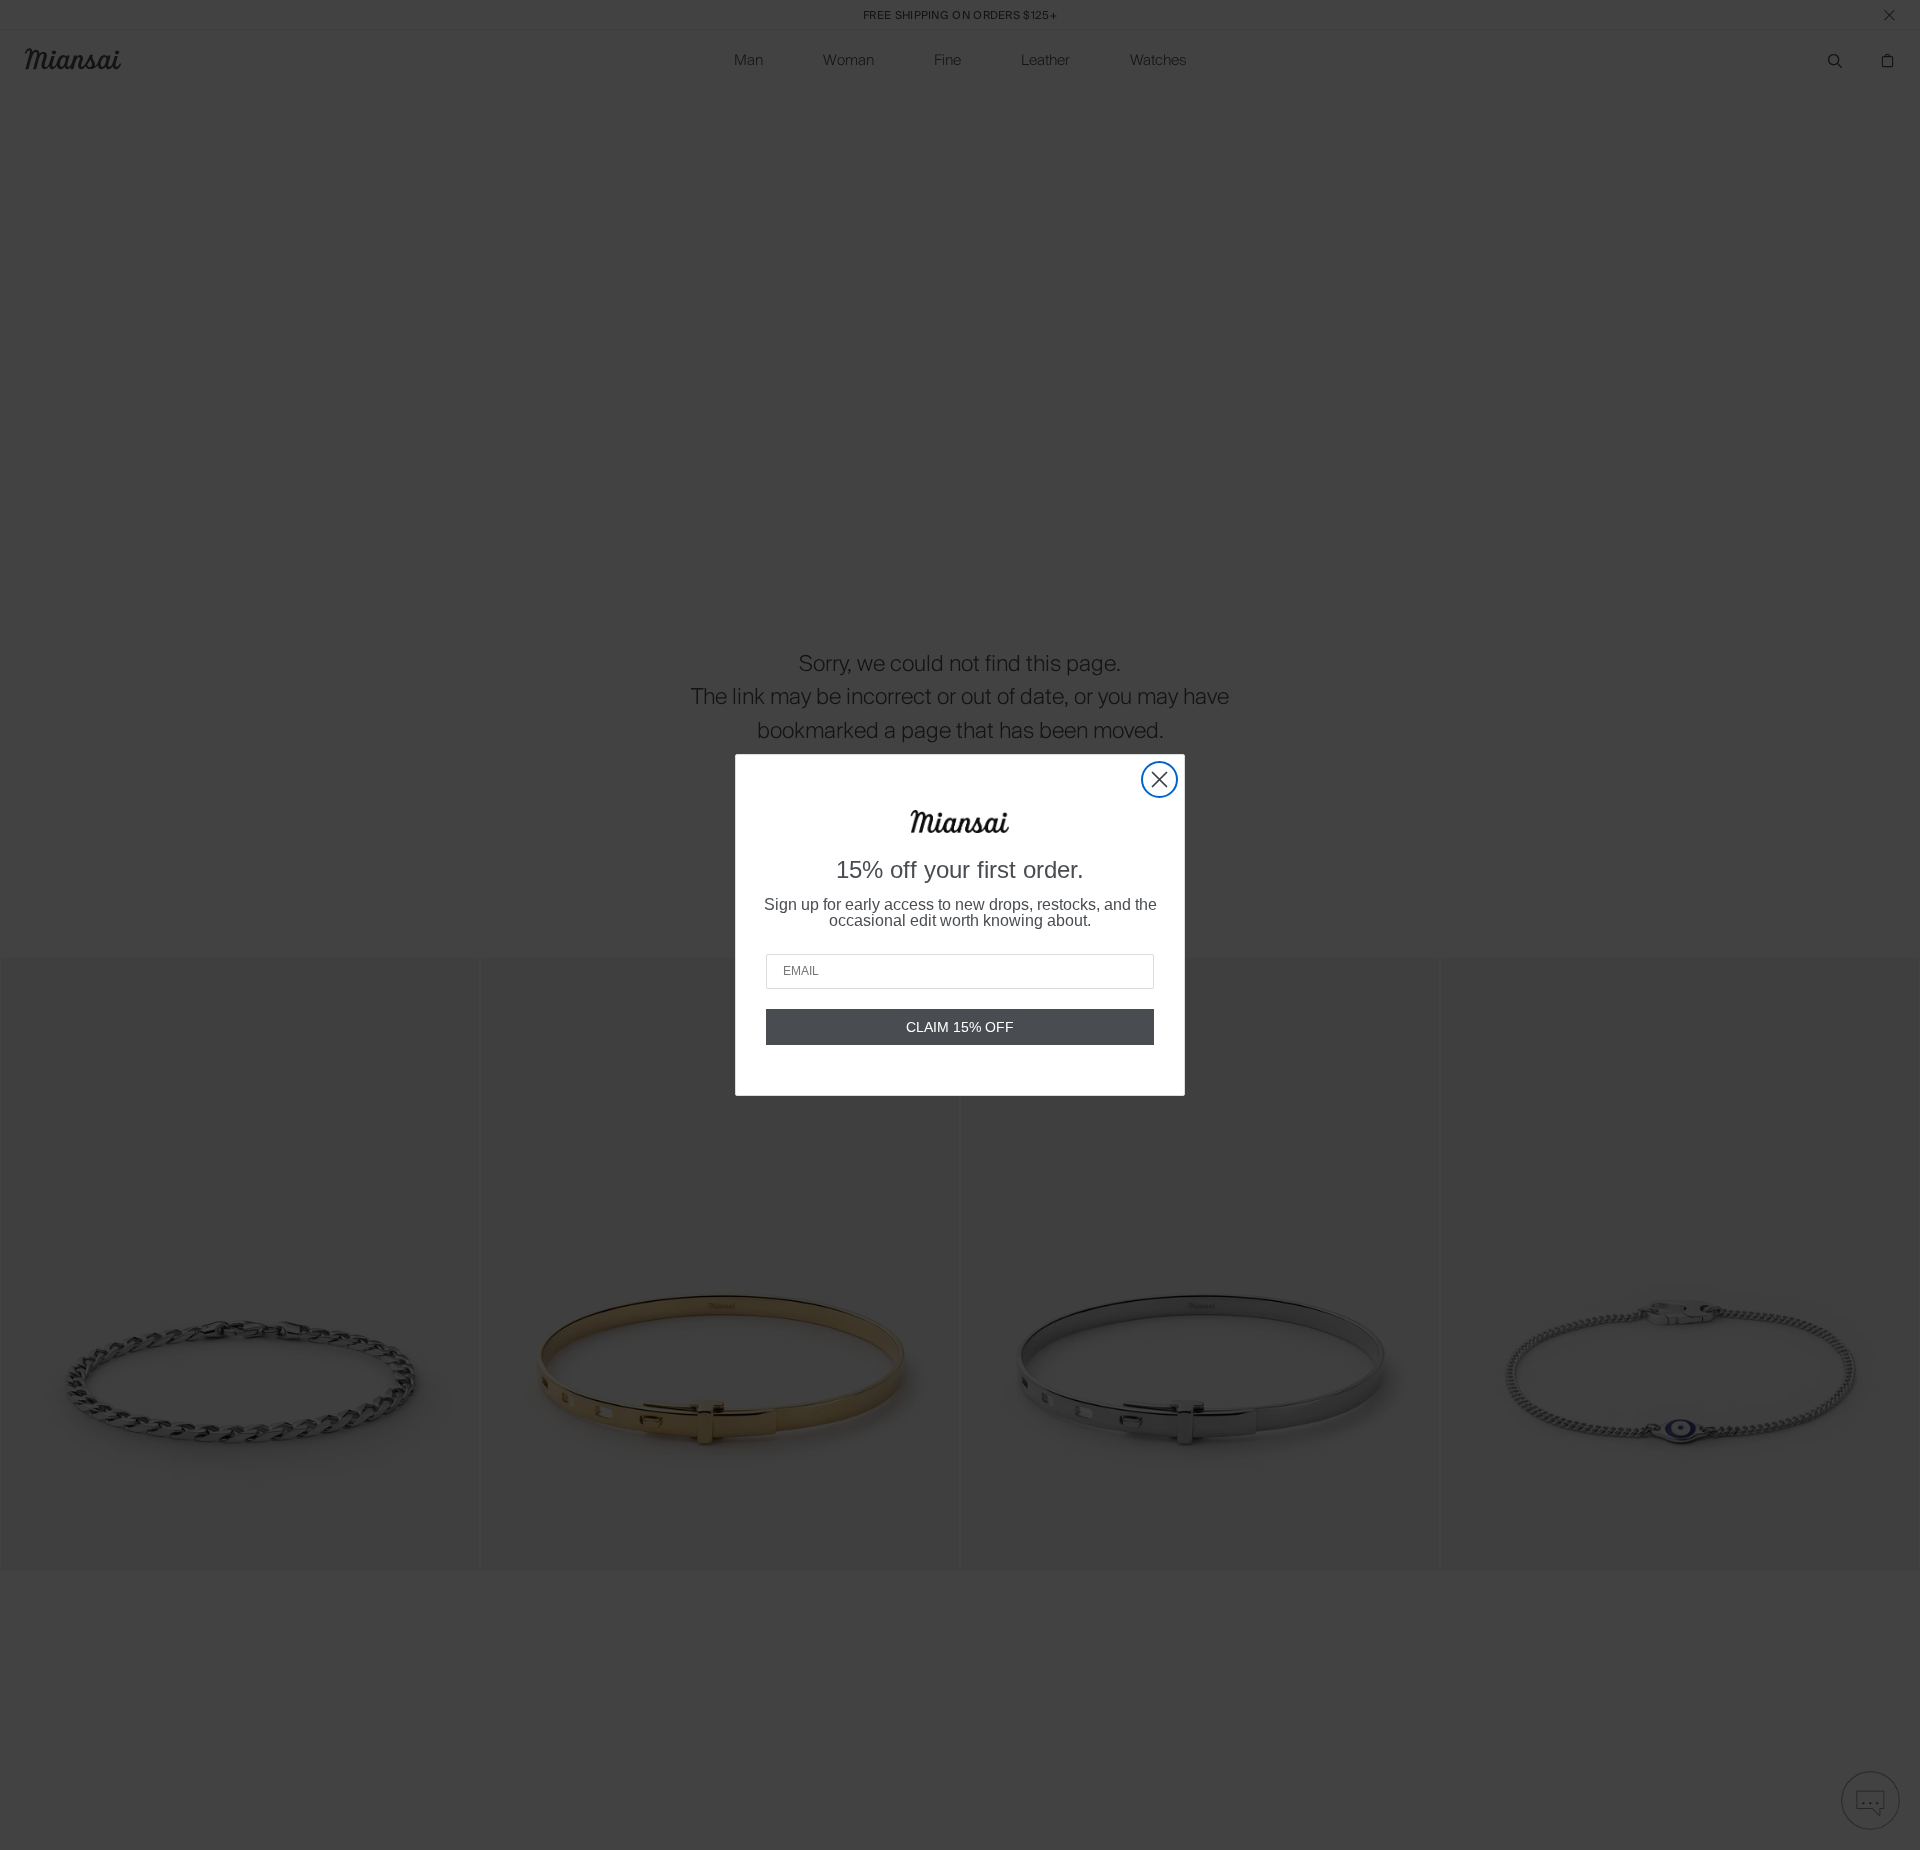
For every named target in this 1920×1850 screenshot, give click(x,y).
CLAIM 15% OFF (960, 1027)
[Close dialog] (1159, 779)
